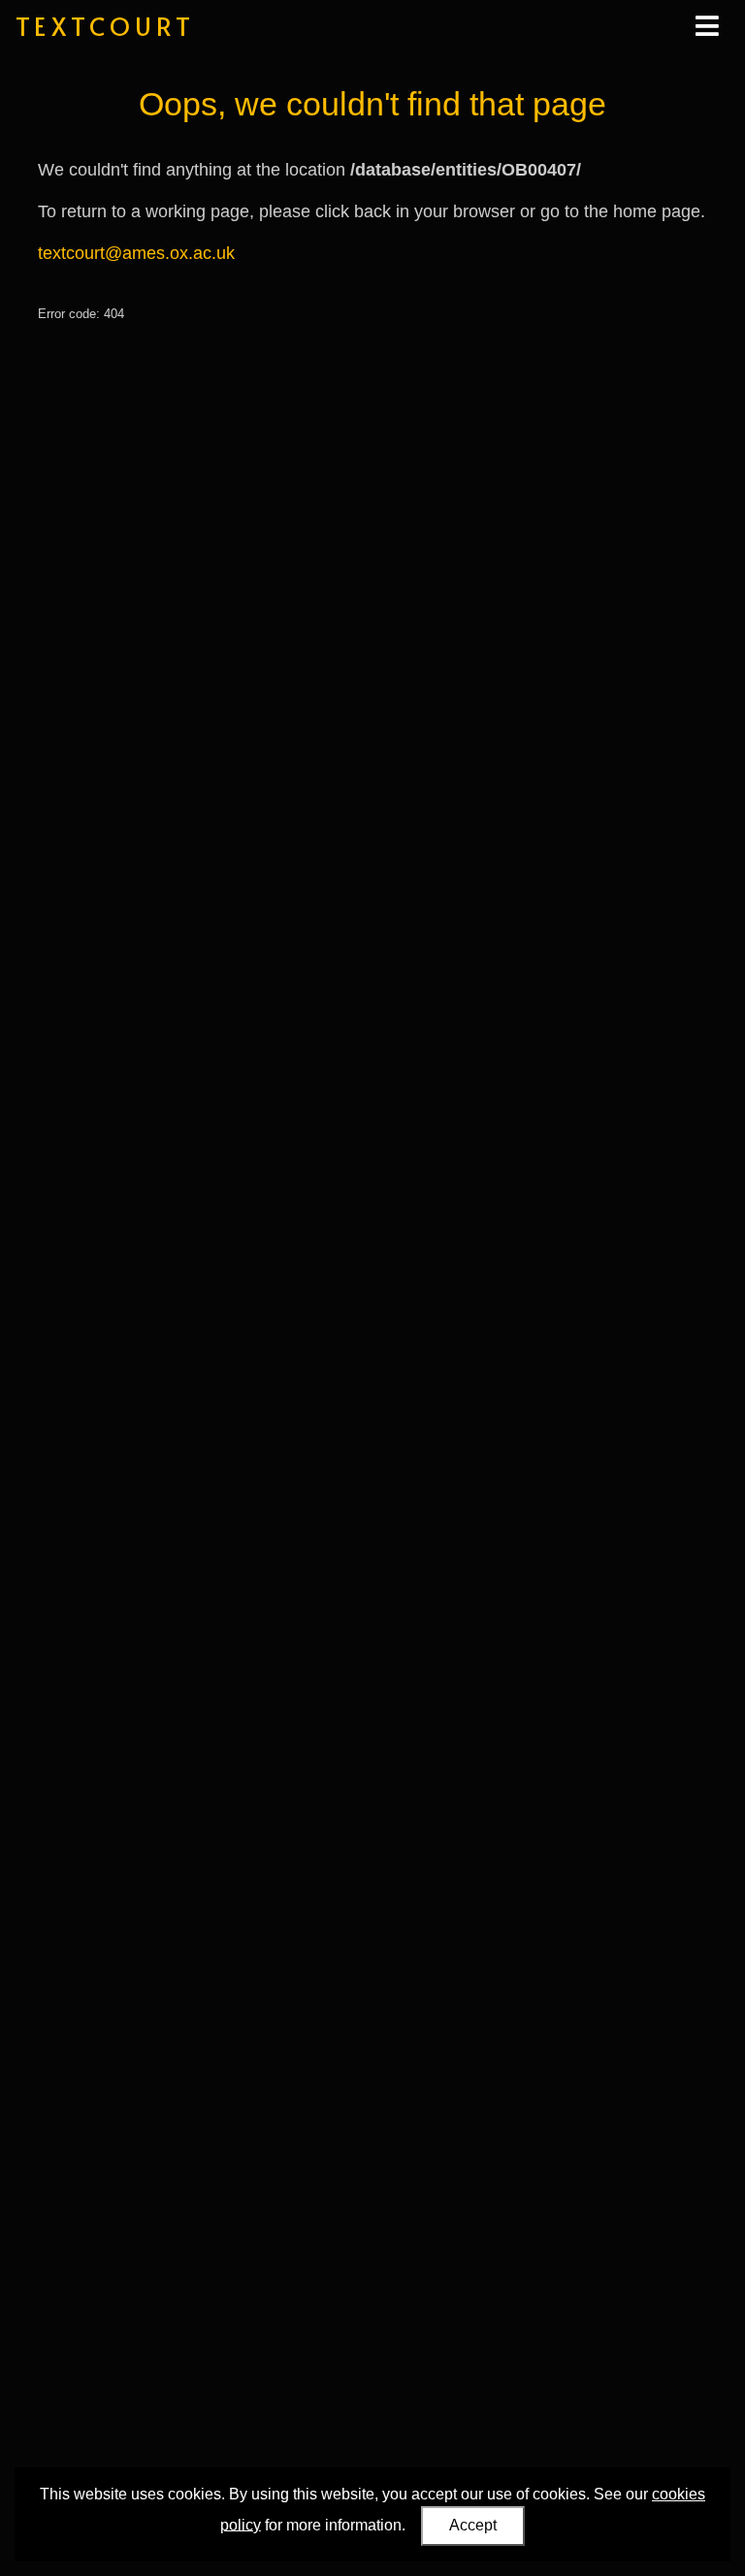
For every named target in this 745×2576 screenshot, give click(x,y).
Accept (473, 2525)
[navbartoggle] (706, 26)
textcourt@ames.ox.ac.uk (136, 253)
